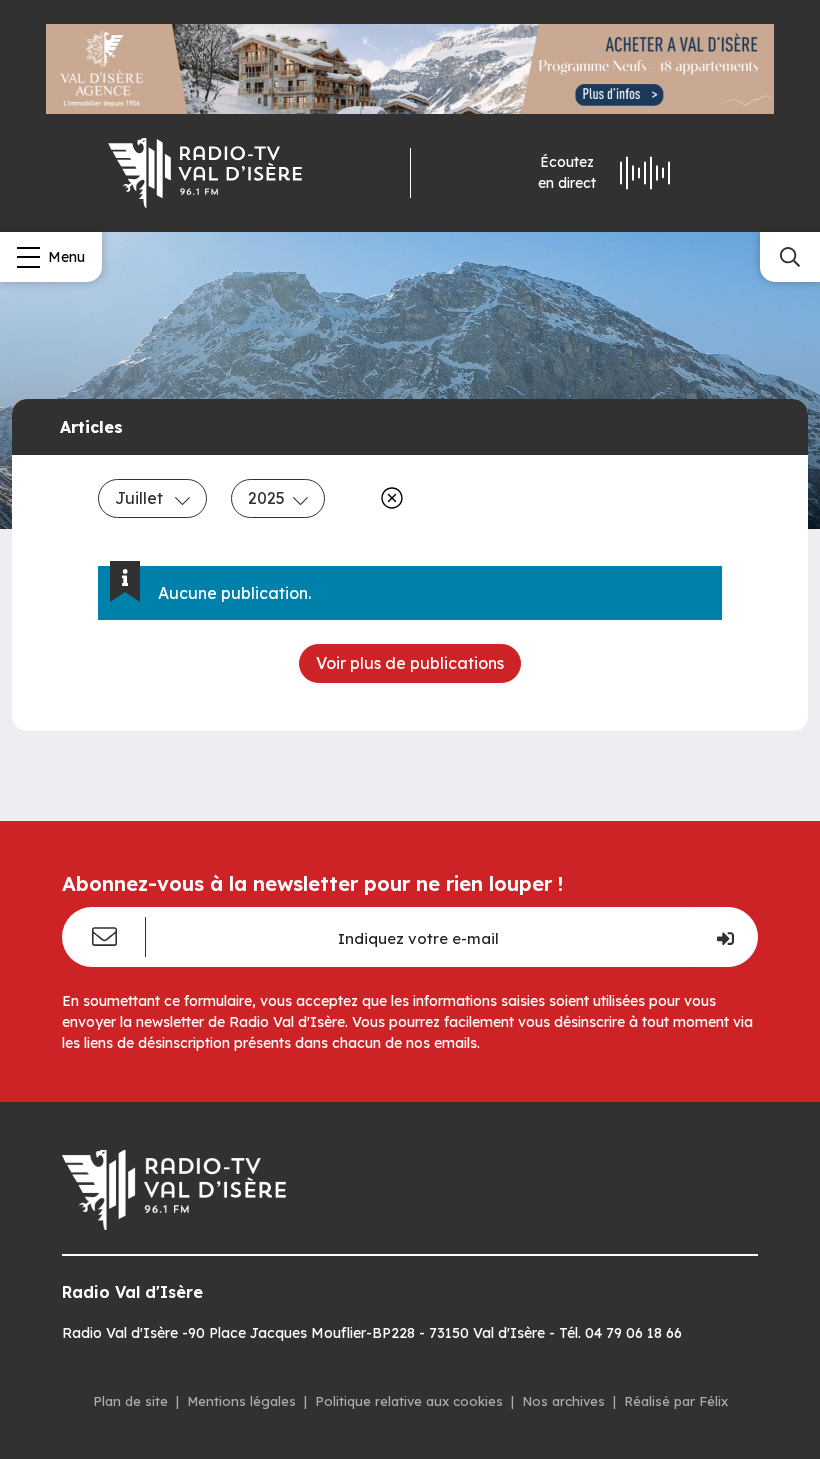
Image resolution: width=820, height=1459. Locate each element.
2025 (266, 498)
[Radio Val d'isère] (205, 173)
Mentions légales (241, 1401)
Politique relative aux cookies (409, 1401)
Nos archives (563, 1401)
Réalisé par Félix (676, 1401)
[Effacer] (388, 498)
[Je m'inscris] (724, 937)
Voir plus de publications (410, 663)
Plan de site (130, 1401)
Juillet (141, 498)
